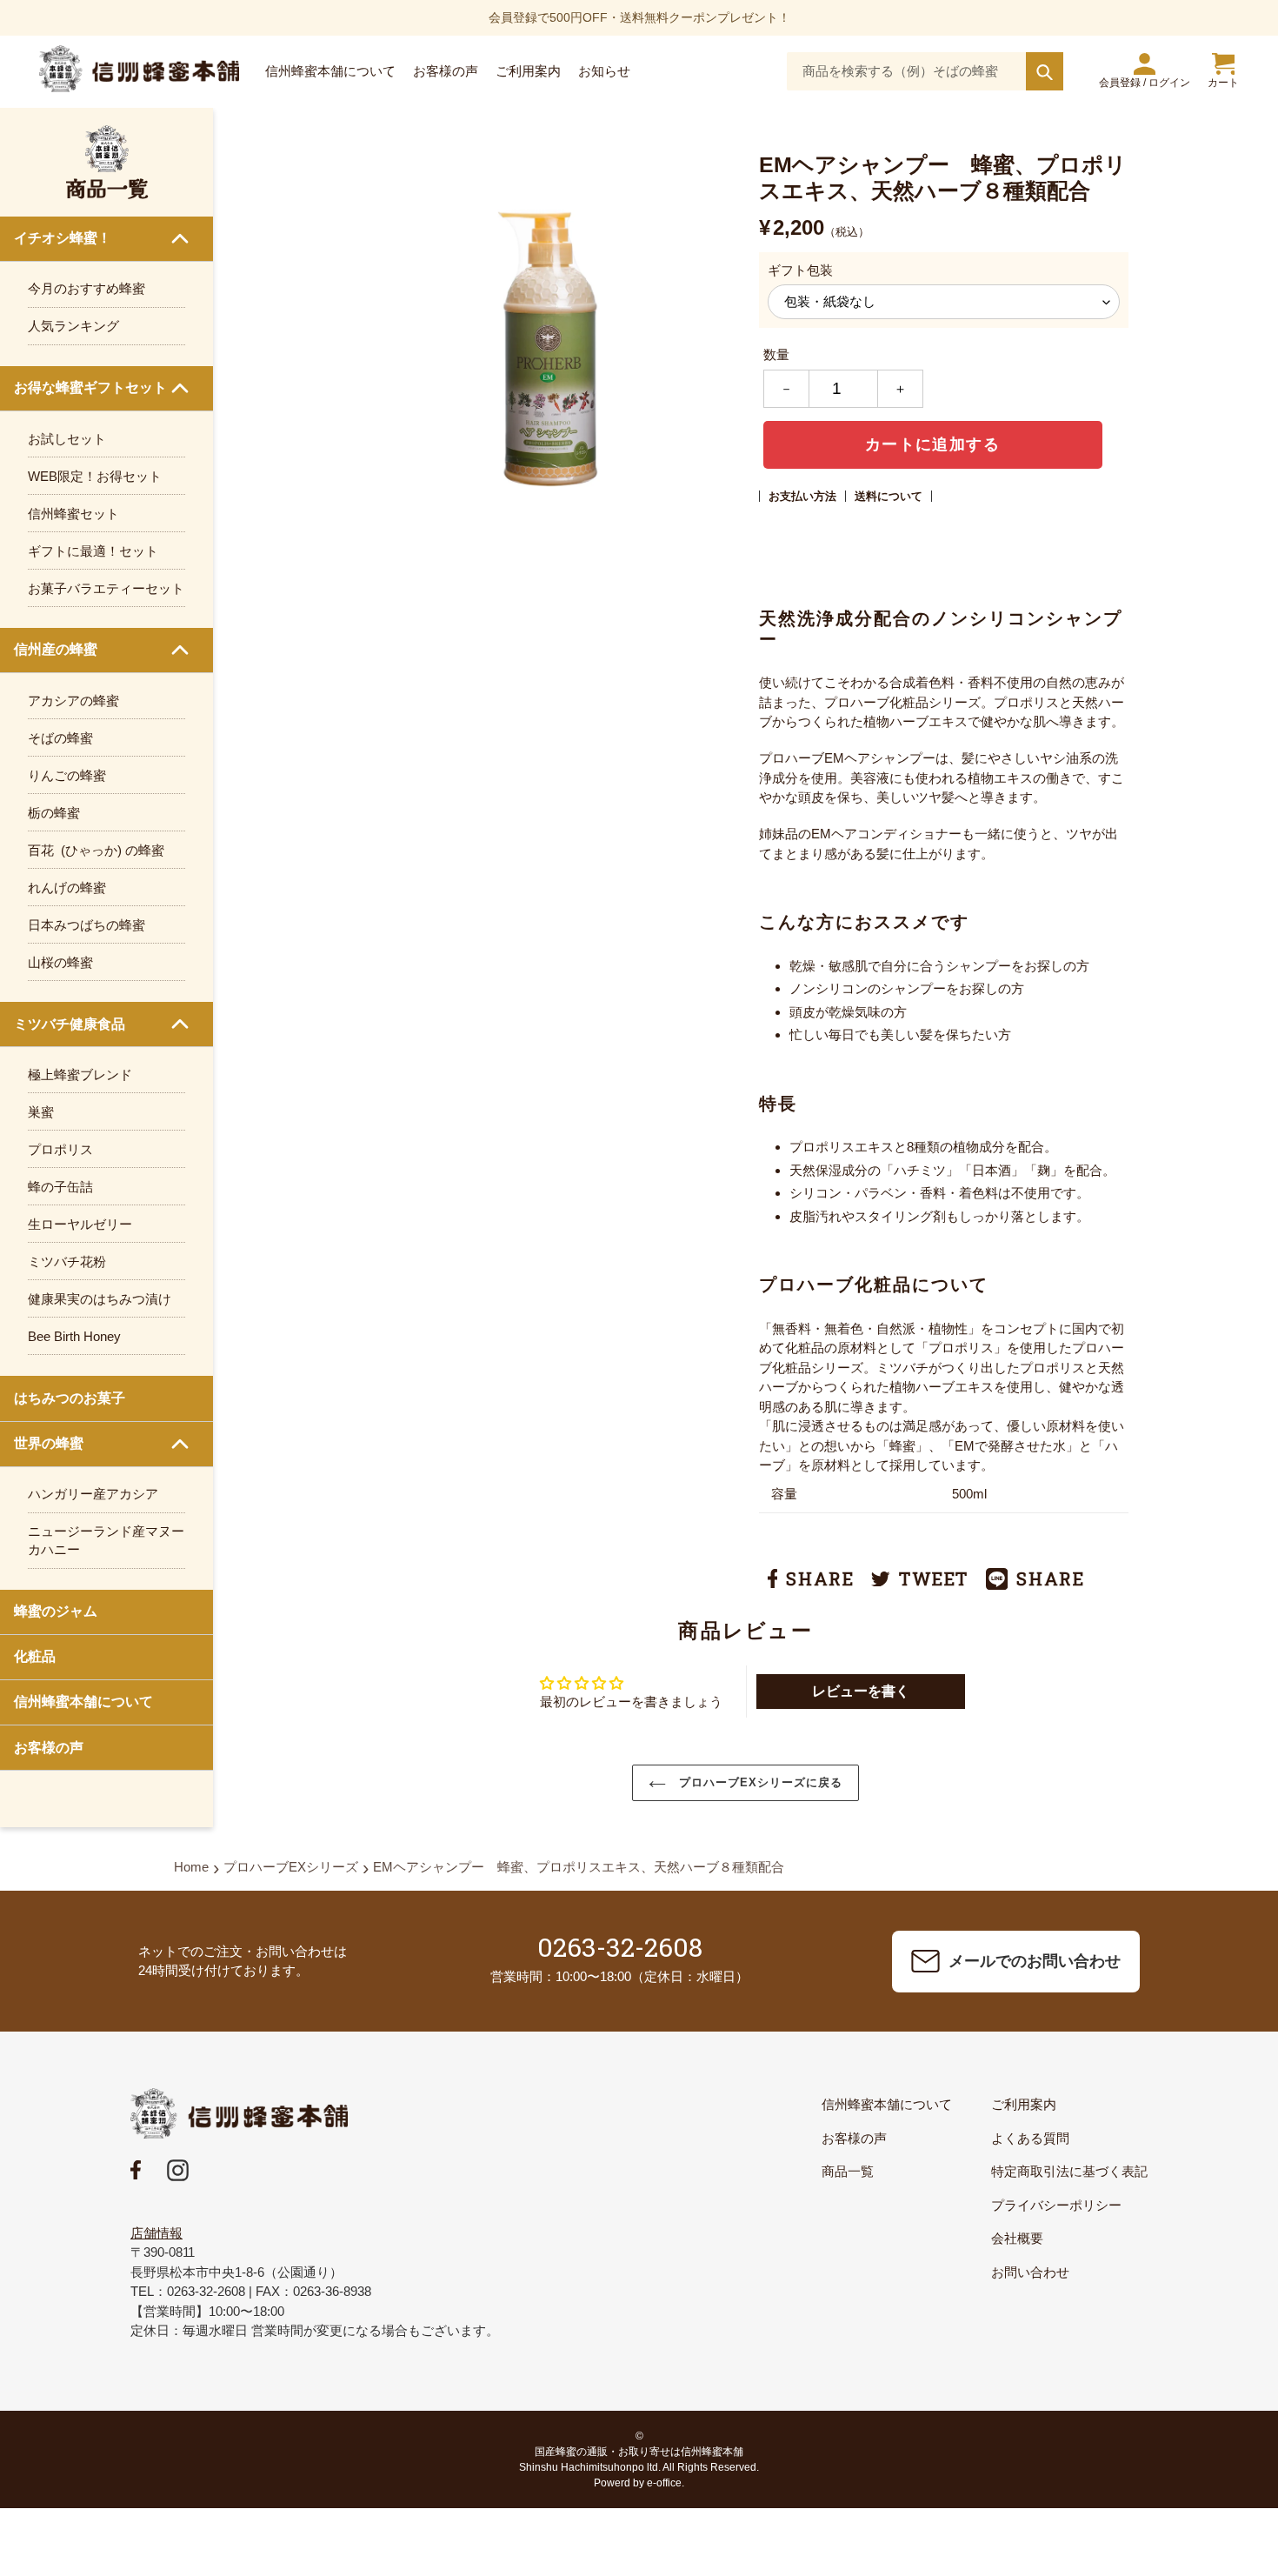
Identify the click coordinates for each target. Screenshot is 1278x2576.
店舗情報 (156, 2233)
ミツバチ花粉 (67, 1261)
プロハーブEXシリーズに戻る (759, 1782)
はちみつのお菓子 (70, 1398)
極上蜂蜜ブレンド (80, 1074)
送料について (889, 496)
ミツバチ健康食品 (70, 1024)
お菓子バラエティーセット (106, 588)
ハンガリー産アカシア (93, 1494)
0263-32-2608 (620, 1947)
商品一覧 (848, 2171)
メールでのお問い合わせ (1035, 1961)
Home (191, 1867)
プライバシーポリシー (1056, 2205)
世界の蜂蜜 (49, 1443)
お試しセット (67, 439)
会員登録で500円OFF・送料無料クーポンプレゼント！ (639, 17)
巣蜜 (41, 1112)
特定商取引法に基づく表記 (1069, 2171)
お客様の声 (49, 1748)
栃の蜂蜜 (54, 813)
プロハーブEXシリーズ (291, 1867)
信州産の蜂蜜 (56, 649)
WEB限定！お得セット (95, 476)
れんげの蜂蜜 (67, 888)
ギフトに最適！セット (93, 551)
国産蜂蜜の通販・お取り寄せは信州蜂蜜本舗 (639, 2452)
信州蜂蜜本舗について (83, 1702)
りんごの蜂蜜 (67, 775)
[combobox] (925, 71)
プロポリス (60, 1149)
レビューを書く (861, 1691)
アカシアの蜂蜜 (73, 701)
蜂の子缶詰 (60, 1187)
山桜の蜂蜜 (60, 962)
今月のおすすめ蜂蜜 (87, 288)
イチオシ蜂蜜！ (63, 238)
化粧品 (35, 1656)
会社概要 (1017, 2238)
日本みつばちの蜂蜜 (87, 925)
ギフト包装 (800, 270)
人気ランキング (73, 326)
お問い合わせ (1030, 2272)
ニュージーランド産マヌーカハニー (106, 1540)
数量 (776, 354)
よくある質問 (1030, 2138)
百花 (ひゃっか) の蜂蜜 (96, 850)
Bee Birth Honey (74, 1336)
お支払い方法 (802, 496)
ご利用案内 (1024, 2104)
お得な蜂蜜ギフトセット (90, 387)
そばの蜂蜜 (60, 738)
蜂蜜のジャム (56, 1611)
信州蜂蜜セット (73, 514)
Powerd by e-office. (639, 2483)
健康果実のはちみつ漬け (100, 1299)
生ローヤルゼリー (80, 1224)
